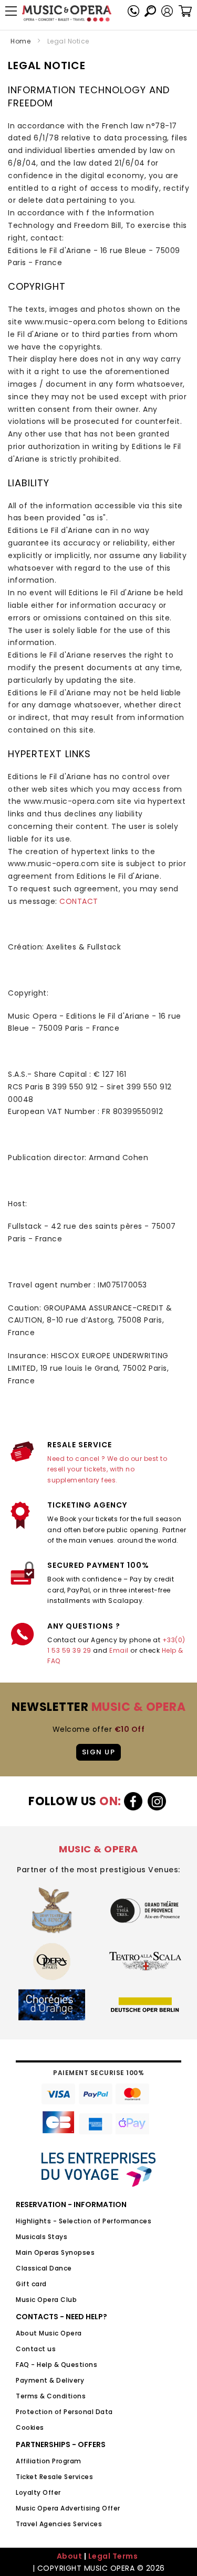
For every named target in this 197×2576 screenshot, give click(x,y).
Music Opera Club (46, 2300)
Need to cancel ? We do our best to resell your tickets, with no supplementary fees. (107, 1469)
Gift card (31, 2284)
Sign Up (99, 1752)
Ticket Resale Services (54, 2477)
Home (20, 41)
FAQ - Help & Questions (56, 2365)
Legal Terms (113, 2556)
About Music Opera (49, 2333)
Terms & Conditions (51, 2396)
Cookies (30, 2427)
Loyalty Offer (38, 2492)
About (70, 2556)
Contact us (36, 2349)
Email (119, 1650)
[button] (167, 11)
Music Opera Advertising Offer (68, 2508)
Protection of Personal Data (64, 2412)
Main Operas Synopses (55, 2252)
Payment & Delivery (50, 2380)
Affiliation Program (49, 2461)
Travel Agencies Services (59, 2524)
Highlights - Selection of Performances (84, 2221)
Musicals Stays (42, 2237)
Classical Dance (44, 2268)
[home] (67, 13)
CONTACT (79, 901)
